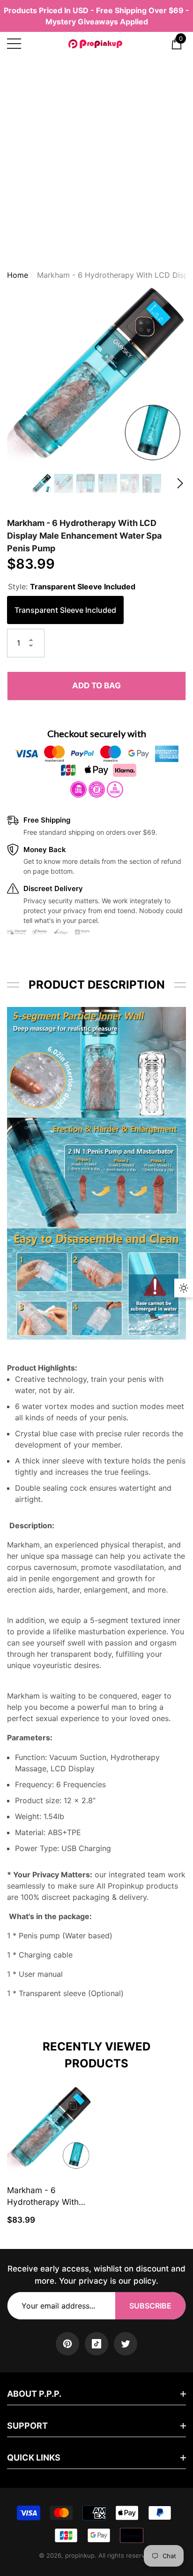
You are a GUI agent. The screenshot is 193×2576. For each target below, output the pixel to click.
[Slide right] (180, 484)
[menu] (14, 44)
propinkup (80, 2555)
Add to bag (96, 686)
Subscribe (150, 2306)
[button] (177, 44)
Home (18, 275)
